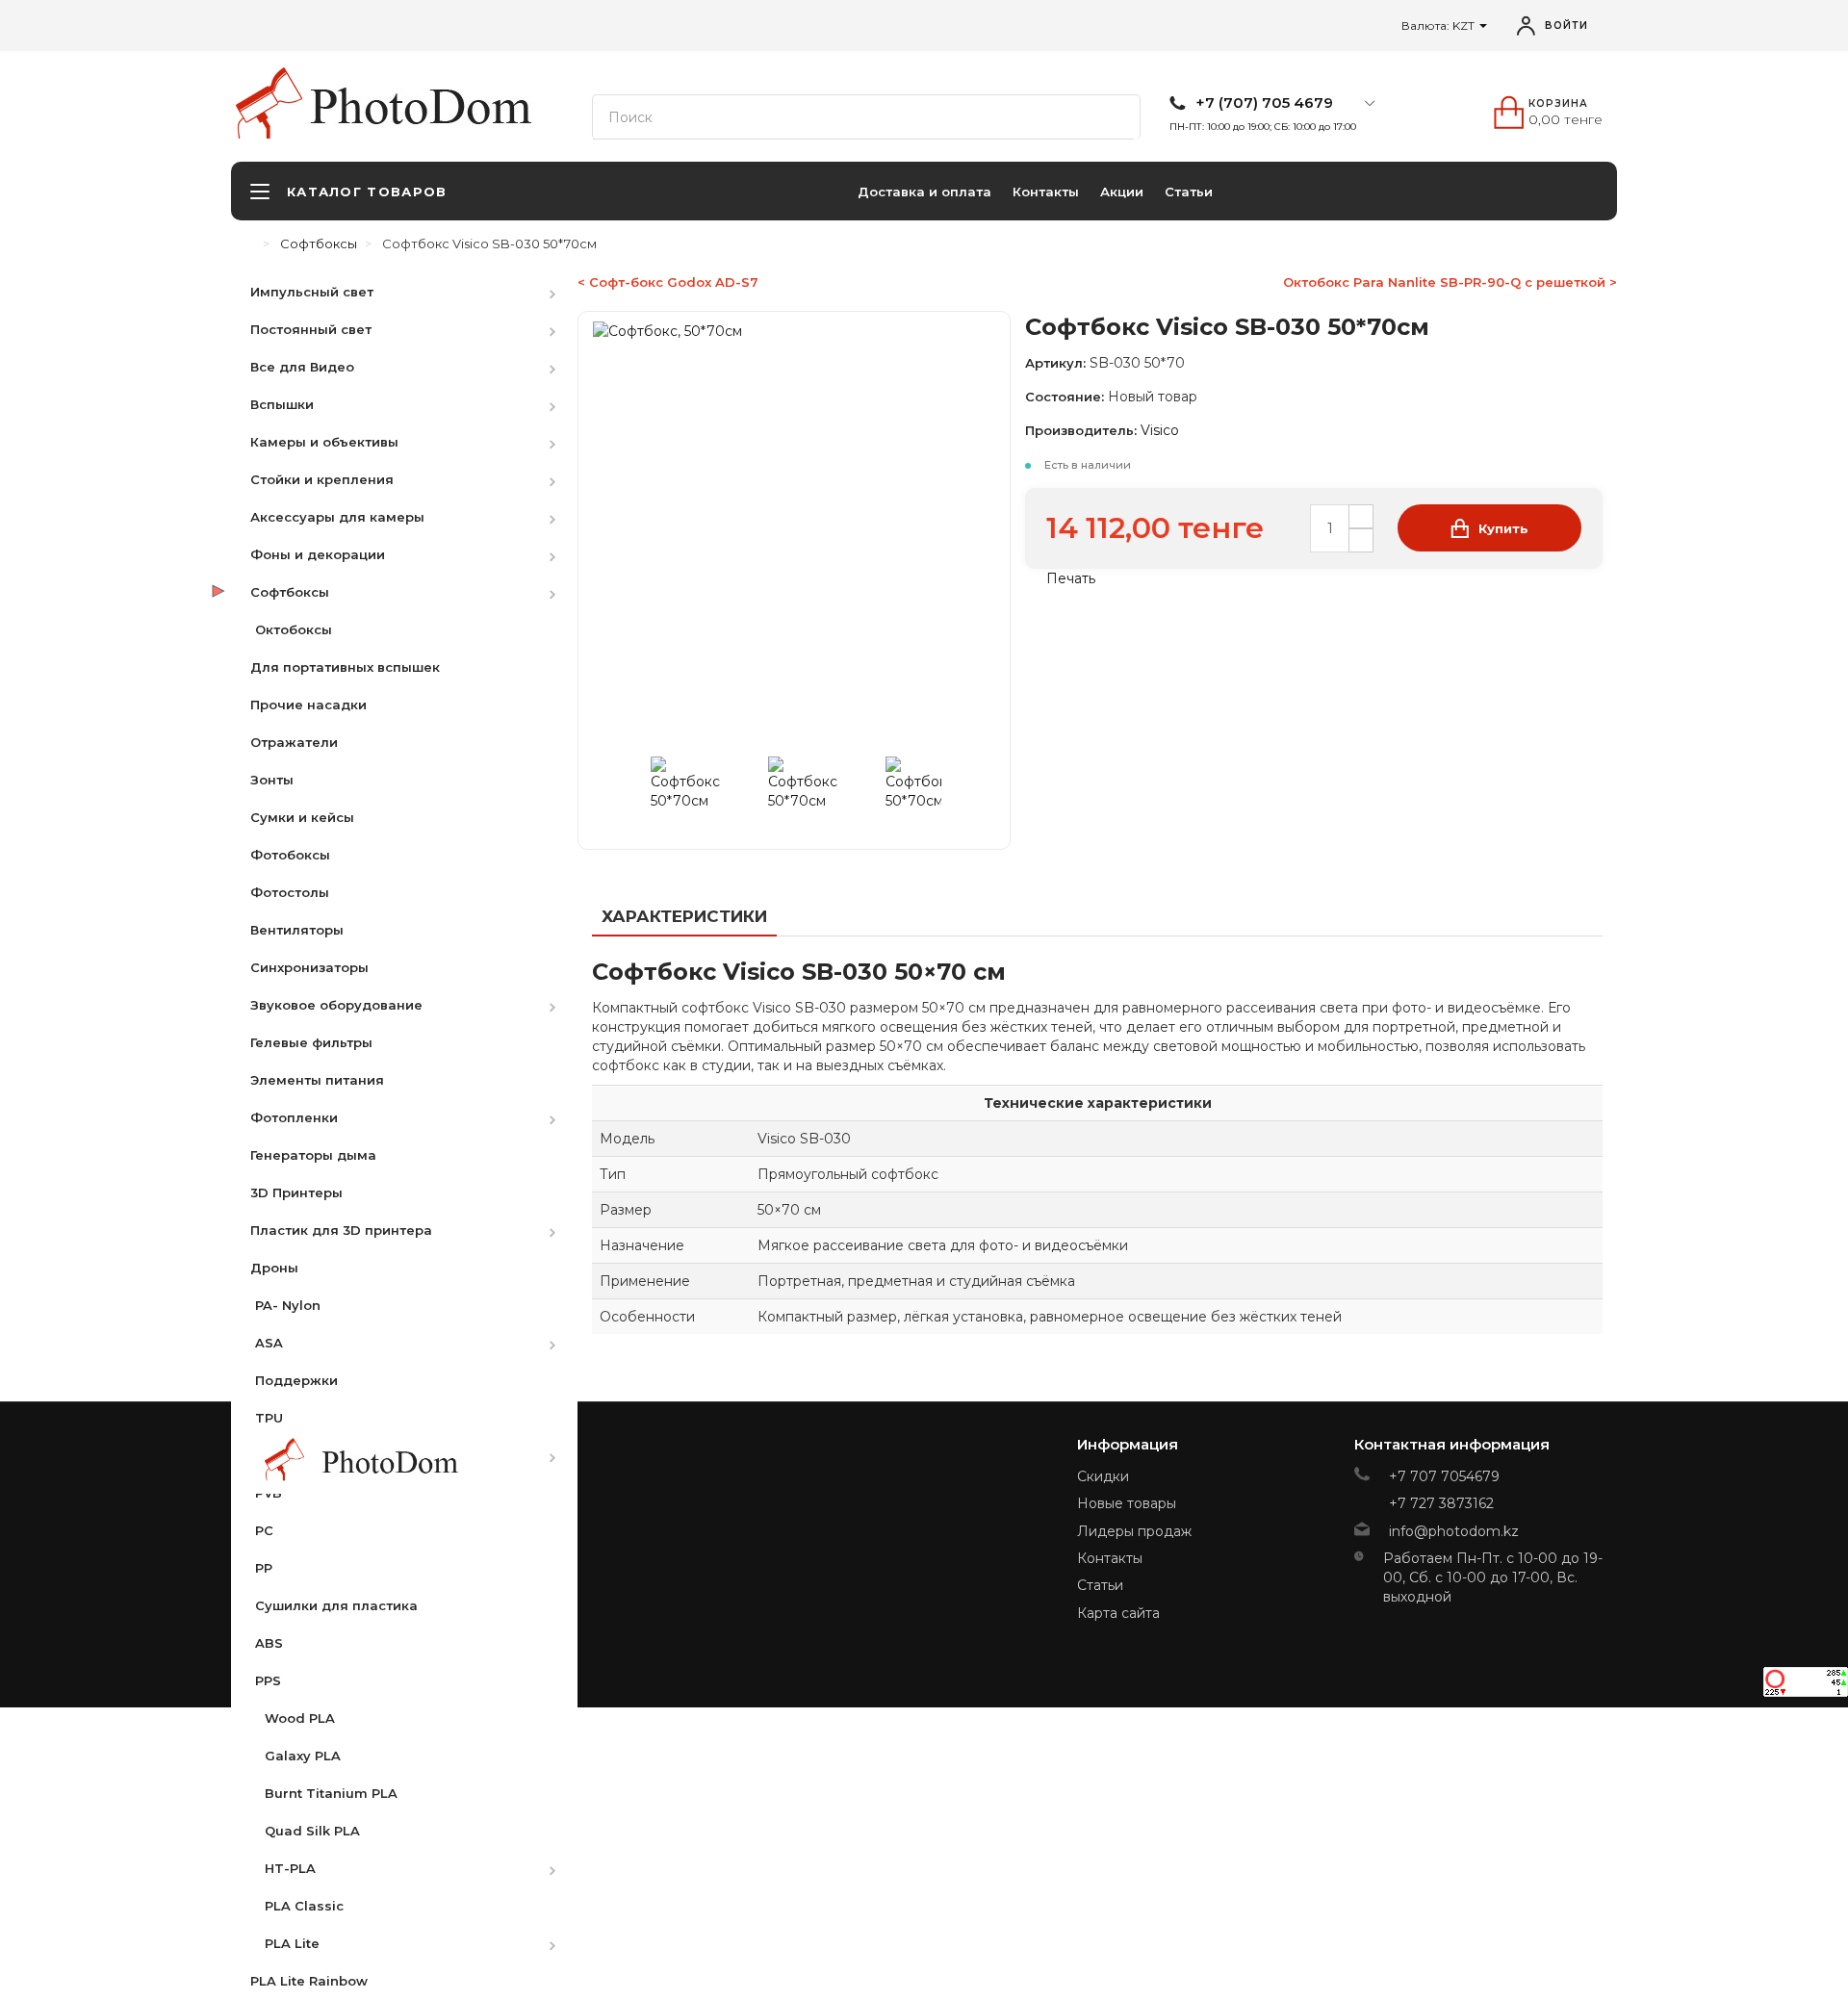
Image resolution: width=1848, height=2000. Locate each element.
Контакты (1046, 192)
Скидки (1103, 1476)
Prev (637, 791)
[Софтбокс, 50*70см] (706, 791)
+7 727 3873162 (1441, 1503)
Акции (1122, 192)
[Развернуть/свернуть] (562, 291)
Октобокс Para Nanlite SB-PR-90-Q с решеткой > (1450, 282)
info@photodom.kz (1454, 1531)
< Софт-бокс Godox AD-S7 (668, 282)
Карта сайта (1118, 1613)
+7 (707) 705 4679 (1264, 103)
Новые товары (1127, 1503)
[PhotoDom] (433, 107)
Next (951, 791)
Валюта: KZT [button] (1439, 26)
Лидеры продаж (1134, 1531)
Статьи (1189, 192)
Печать (1069, 578)
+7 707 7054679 (1444, 1476)
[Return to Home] (250, 244)
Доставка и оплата (924, 192)
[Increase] (1361, 516)
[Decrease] (1361, 540)
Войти (1566, 26)
